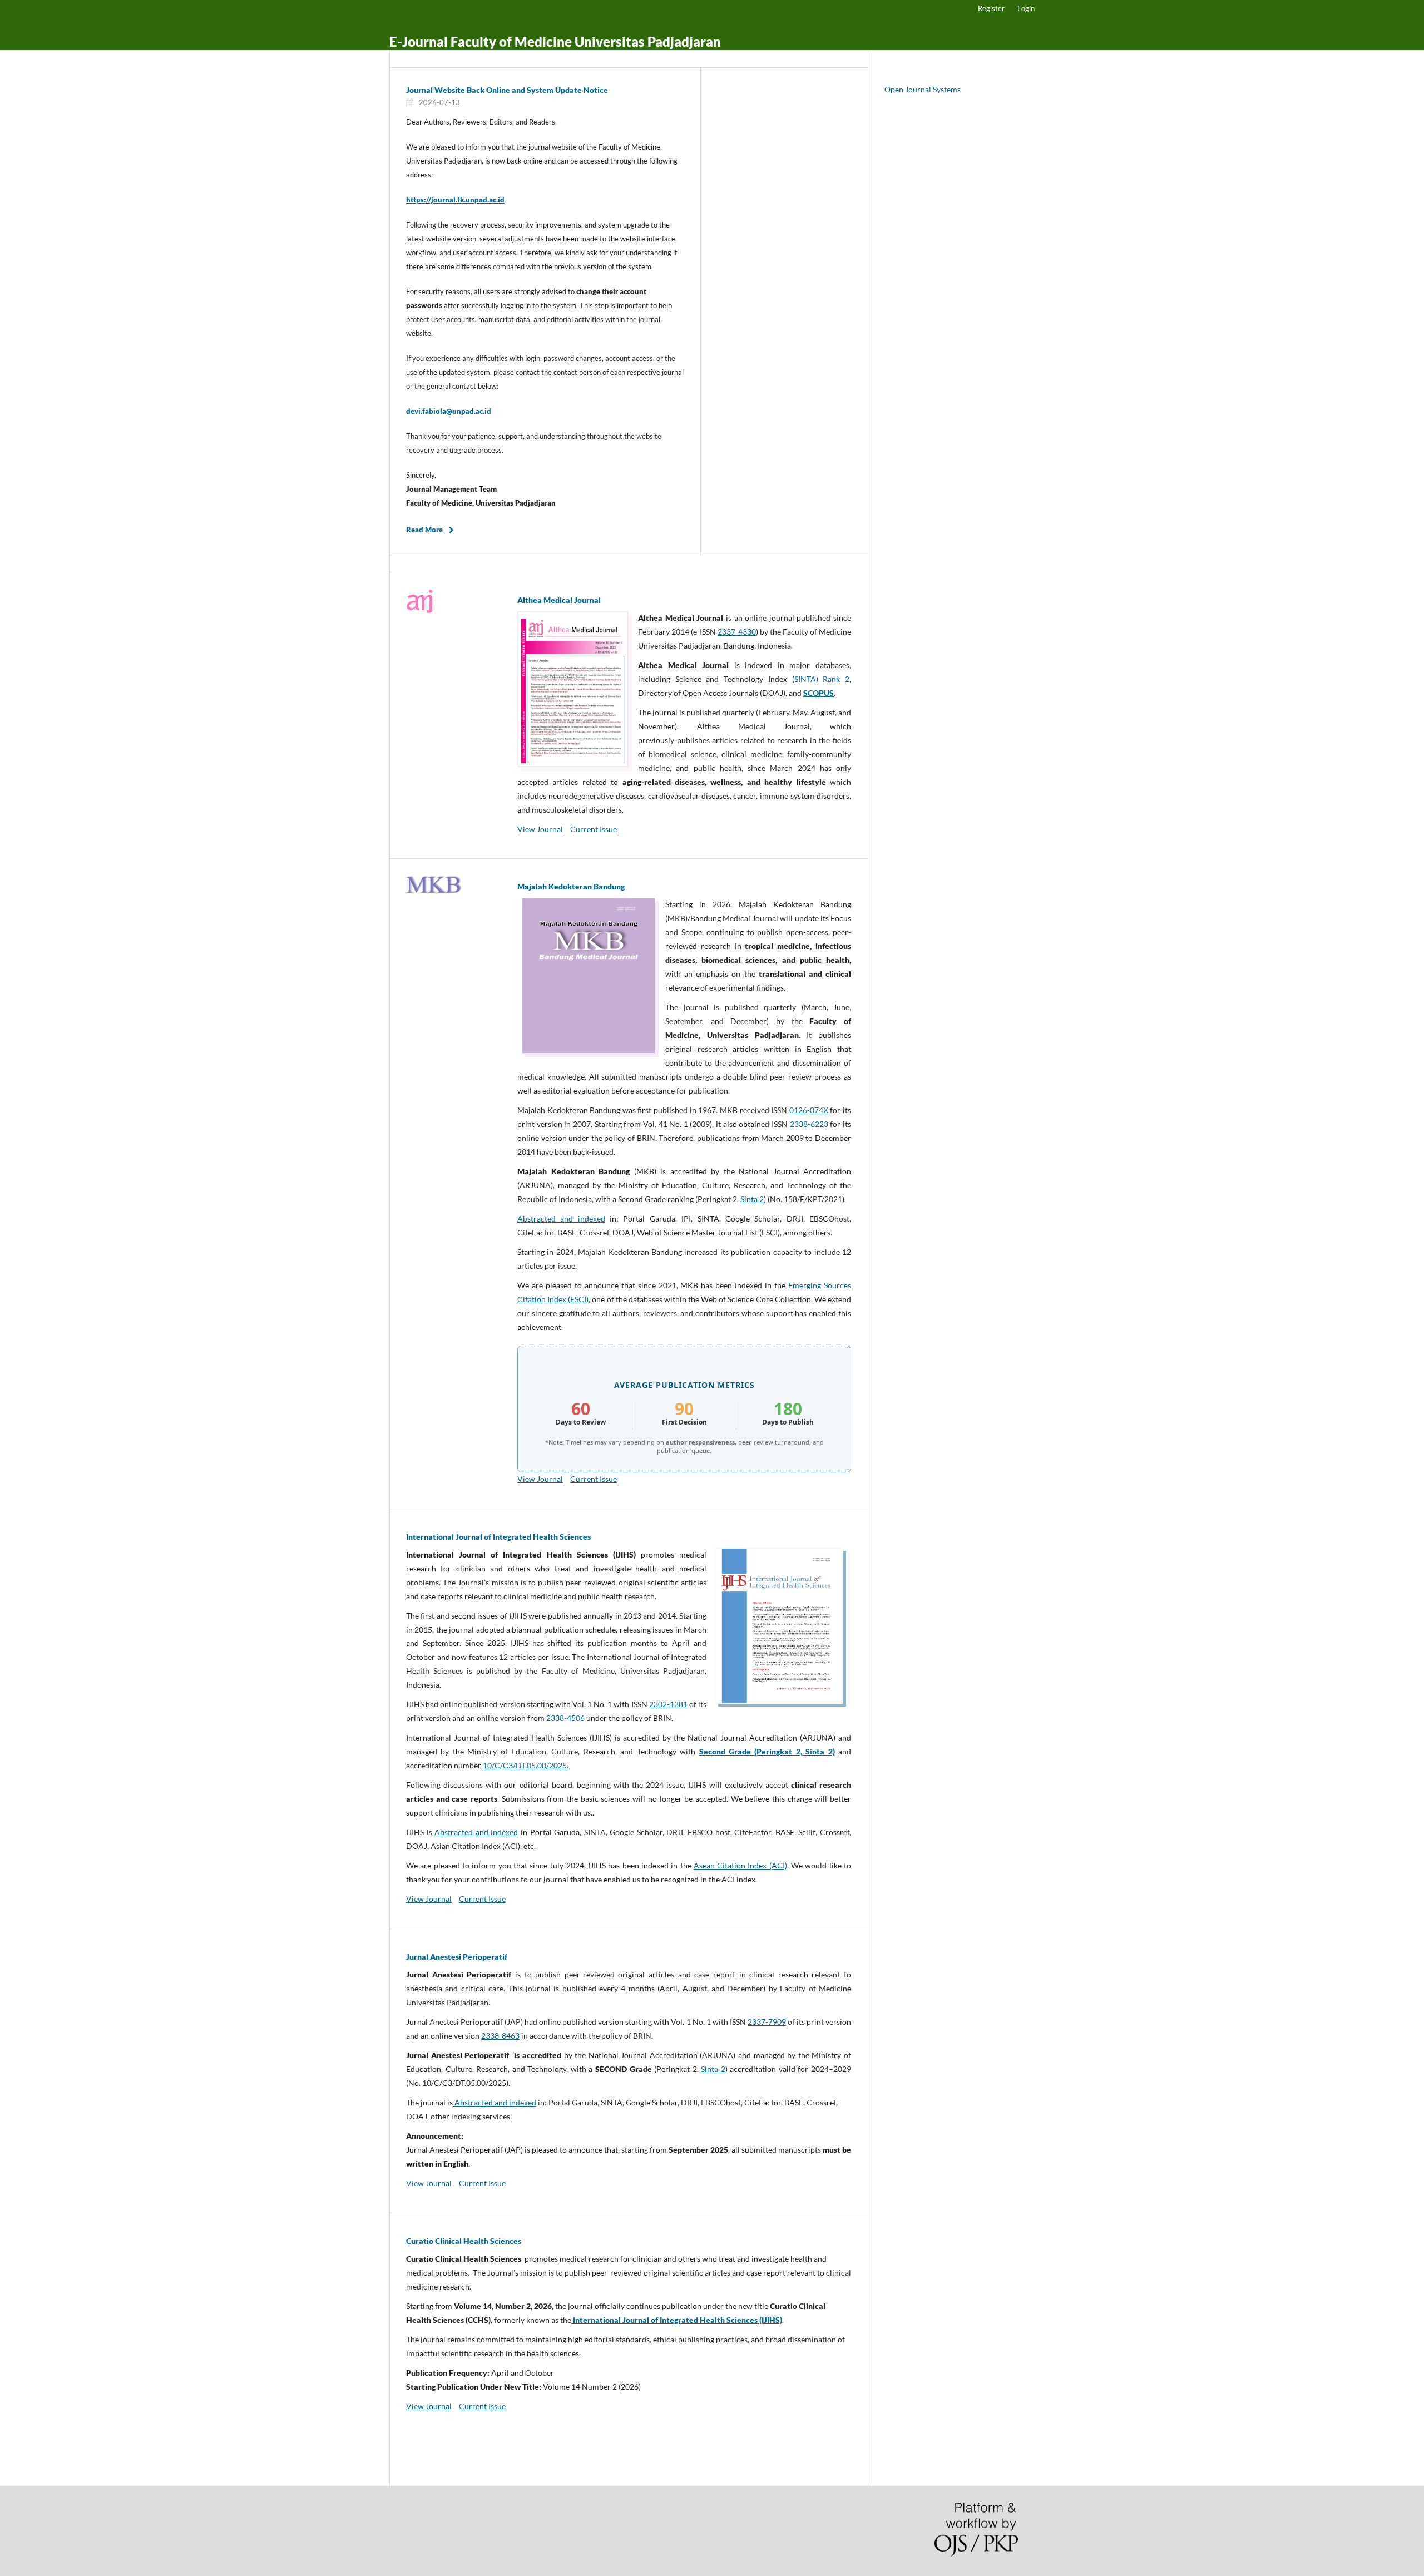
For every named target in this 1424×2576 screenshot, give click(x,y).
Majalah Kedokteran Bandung (571, 886)
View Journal (540, 829)
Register (991, 8)
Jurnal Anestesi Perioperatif (457, 1957)
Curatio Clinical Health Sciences (464, 2241)
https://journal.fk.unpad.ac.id (455, 200)
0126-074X (809, 1110)
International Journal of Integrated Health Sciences (498, 1537)
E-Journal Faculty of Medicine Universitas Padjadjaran (555, 41)
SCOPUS (819, 693)
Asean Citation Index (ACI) (740, 1865)
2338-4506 (565, 1718)
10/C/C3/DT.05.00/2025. (526, 1765)
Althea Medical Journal (559, 600)
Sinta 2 (752, 1199)
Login (1026, 8)
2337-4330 (737, 632)
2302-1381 (668, 1704)
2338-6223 (809, 1124)
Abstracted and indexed (561, 1218)
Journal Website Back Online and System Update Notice (507, 90)
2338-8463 (500, 2036)
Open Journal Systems (923, 89)
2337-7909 (767, 2022)
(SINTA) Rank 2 (821, 679)
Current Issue (594, 829)
